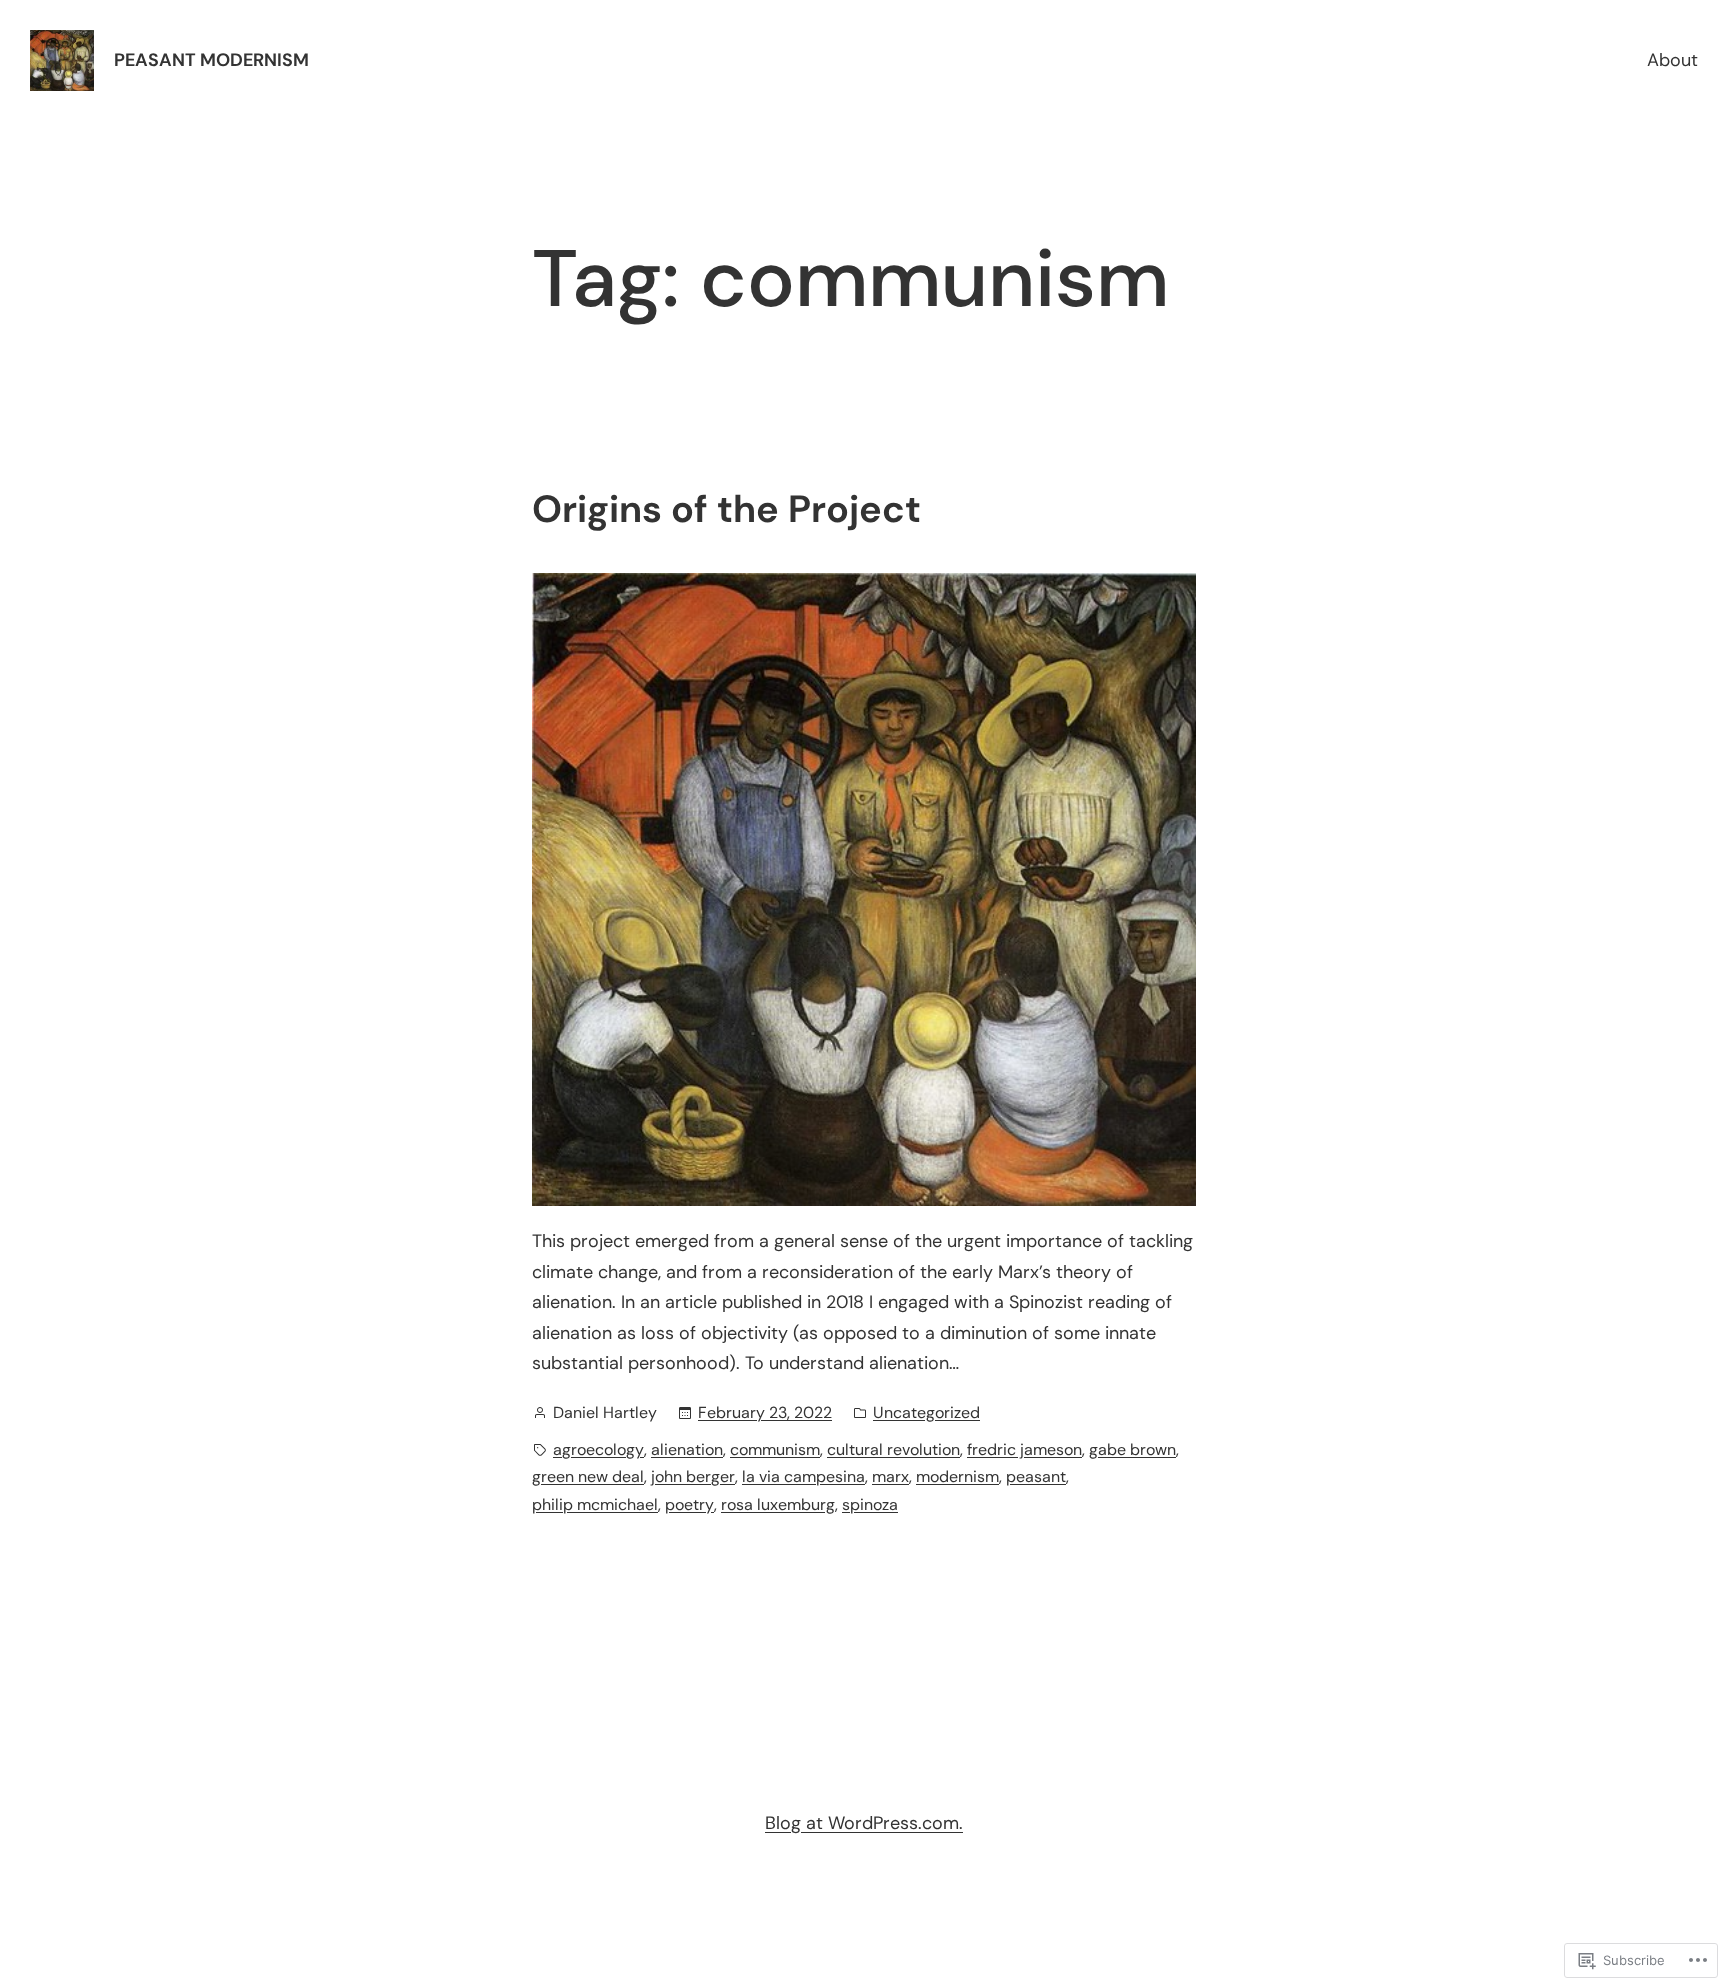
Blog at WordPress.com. (864, 1823)
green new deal (588, 1476)
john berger (693, 1476)
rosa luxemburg (778, 1504)
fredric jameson (1024, 1449)
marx (890, 1476)
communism (775, 1449)
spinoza (870, 1504)
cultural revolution (893, 1449)
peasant (1036, 1476)
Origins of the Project (726, 510)
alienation (687, 1449)
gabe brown (1132, 1449)
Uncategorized (926, 1412)
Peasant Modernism (211, 60)
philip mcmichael (595, 1504)
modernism (957, 1476)
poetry (689, 1504)
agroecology (598, 1449)
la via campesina (803, 1476)
